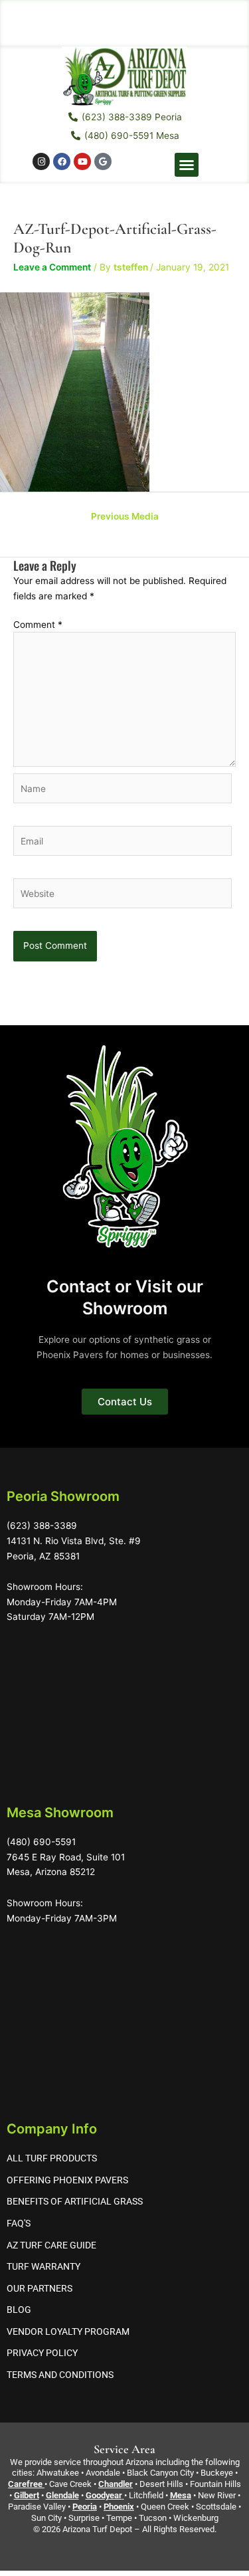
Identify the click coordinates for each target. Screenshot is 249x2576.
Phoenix (119, 2507)
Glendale (62, 2495)
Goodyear (104, 2495)
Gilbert (27, 2495)
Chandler (116, 2484)
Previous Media (125, 516)
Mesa (181, 2495)
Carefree (25, 2484)
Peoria (85, 2507)
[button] (187, 165)
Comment (38, 625)
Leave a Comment (52, 267)
